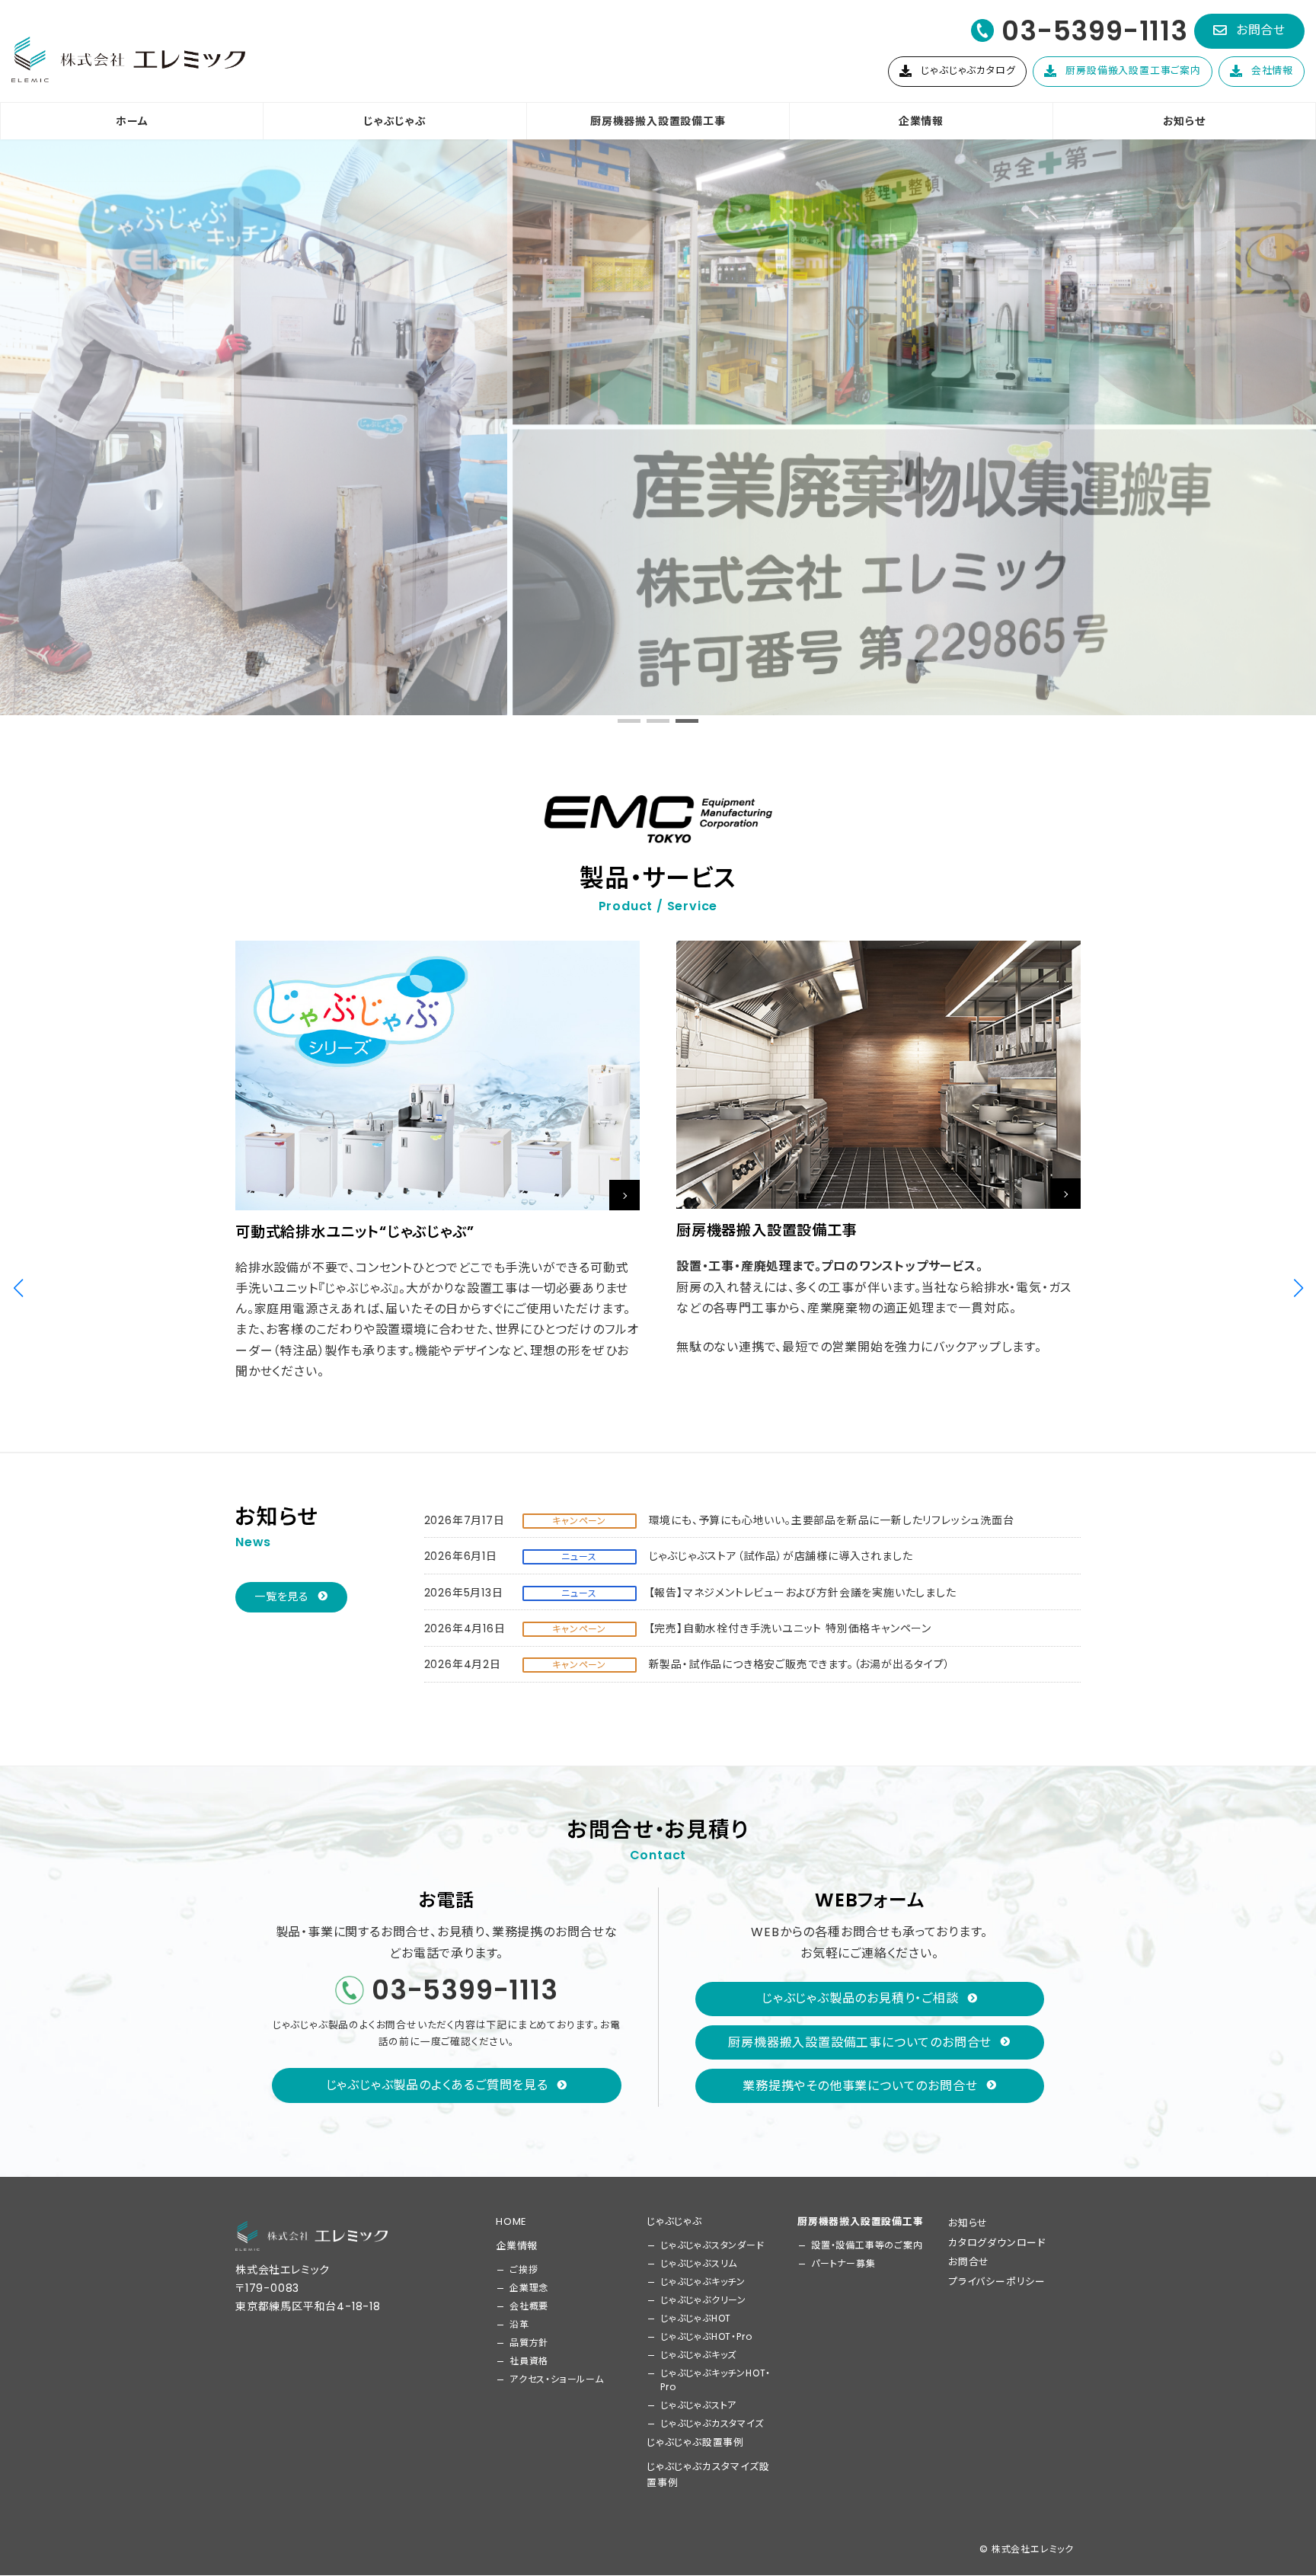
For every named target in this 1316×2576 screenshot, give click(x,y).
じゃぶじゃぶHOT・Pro (706, 2336)
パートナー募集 (843, 2263)
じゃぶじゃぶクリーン (703, 2300)
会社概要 (529, 2306)
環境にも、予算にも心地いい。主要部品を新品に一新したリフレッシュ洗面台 (832, 1520)
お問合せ (969, 2263)
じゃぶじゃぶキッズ (698, 2355)
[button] (1249, 31)
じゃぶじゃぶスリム (699, 2263)
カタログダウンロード (997, 2243)
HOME (511, 2221)
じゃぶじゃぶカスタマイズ (712, 2423)
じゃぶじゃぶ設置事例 (695, 2442)
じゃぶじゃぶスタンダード (712, 2245)
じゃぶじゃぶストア (698, 2405)
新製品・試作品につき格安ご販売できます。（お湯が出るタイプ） (800, 1664)
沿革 (519, 2324)
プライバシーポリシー (997, 2282)
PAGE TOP (1273, 2485)
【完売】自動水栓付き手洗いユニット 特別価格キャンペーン (790, 1628)
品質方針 (529, 2343)
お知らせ (968, 2223)
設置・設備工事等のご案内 (867, 2245)
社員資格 (529, 2361)
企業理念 (529, 2288)
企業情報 (517, 2246)
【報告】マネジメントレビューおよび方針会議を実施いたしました (803, 1593)
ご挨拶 (524, 2269)
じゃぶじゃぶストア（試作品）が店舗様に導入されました (781, 1556)
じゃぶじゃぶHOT (696, 2318)
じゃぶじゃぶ (674, 2221)
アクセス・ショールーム (557, 2379)
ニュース (579, 1556)
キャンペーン (579, 1521)
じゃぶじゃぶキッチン (703, 2282)
